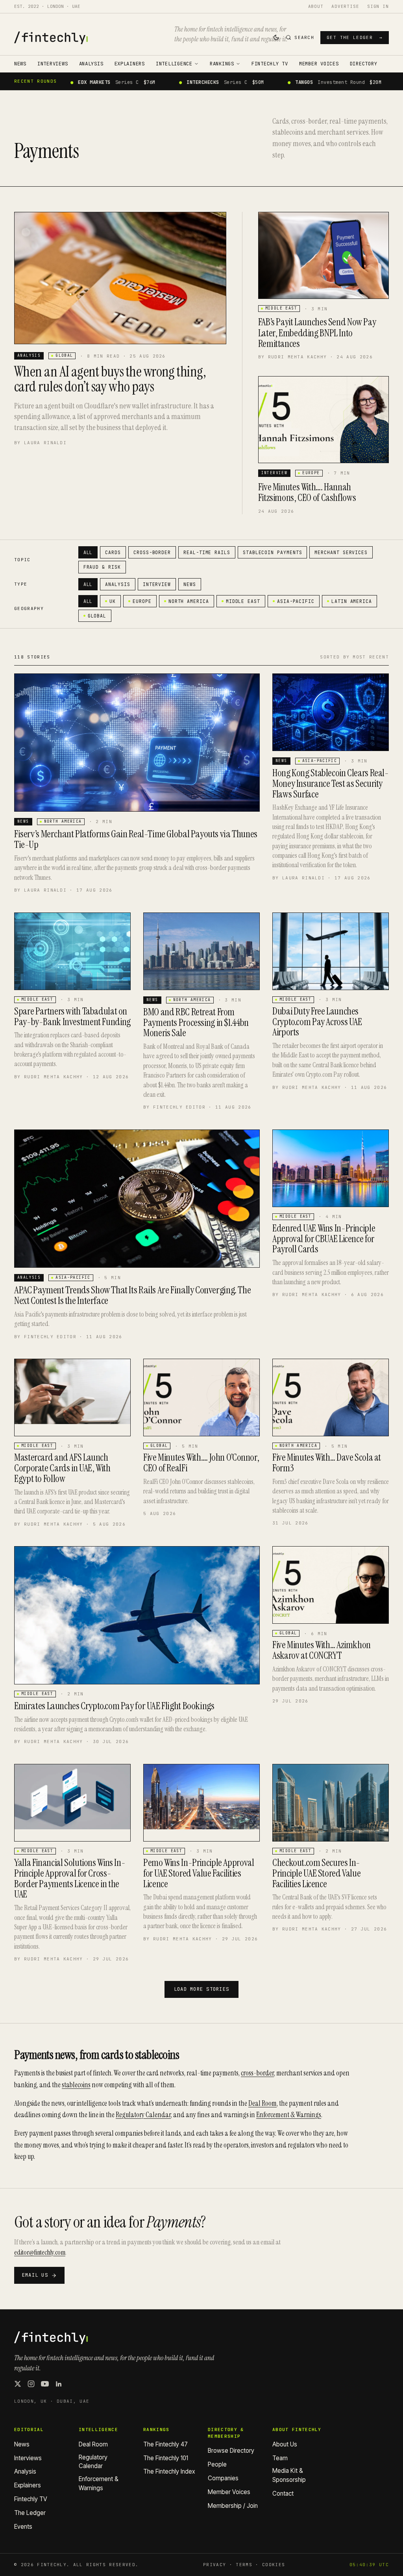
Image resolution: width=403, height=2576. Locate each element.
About (316, 6)
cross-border (257, 2073)
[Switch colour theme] (276, 37)
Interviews (53, 64)
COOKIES (274, 2565)
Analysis (91, 64)
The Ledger (30, 2513)
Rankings (222, 64)
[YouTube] (45, 2384)
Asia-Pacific (296, 601)
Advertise (345, 6)
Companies (223, 2478)
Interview (157, 584)
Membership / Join (233, 2506)
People (217, 2464)
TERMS (244, 2565)
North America (189, 601)
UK (113, 601)
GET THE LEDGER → (355, 37)
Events (23, 2527)
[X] (18, 2384)
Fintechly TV (270, 64)
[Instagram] (31, 2384)
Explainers (130, 64)
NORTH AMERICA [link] (63, 821)
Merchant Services (341, 552)
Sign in (378, 6)
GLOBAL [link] (64, 355)
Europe (142, 601)
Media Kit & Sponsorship (289, 2475)
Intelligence (174, 64)
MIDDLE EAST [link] (281, 308)
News (20, 64)
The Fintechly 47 (165, 2444)
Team (280, 2458)
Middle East (243, 601)
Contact (283, 2493)
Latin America (352, 601)
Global (97, 616)
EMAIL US (35, 2275)
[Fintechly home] (51, 38)
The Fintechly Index (169, 2471)
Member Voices (319, 64)
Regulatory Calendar (143, 2115)
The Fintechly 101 (166, 2458)
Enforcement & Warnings (289, 2115)
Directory (364, 64)
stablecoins (76, 2085)
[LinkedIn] (59, 2384)
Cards (113, 552)
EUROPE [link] (311, 473)
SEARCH (304, 37)
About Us (285, 2444)
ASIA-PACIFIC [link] (320, 761)
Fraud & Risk (102, 567)
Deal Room (263, 2103)
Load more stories (201, 1989)
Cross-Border (152, 552)
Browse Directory (231, 2451)
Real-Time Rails (207, 552)
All (88, 552)
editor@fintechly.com (40, 2252)
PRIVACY (214, 2565)
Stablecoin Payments (273, 552)
